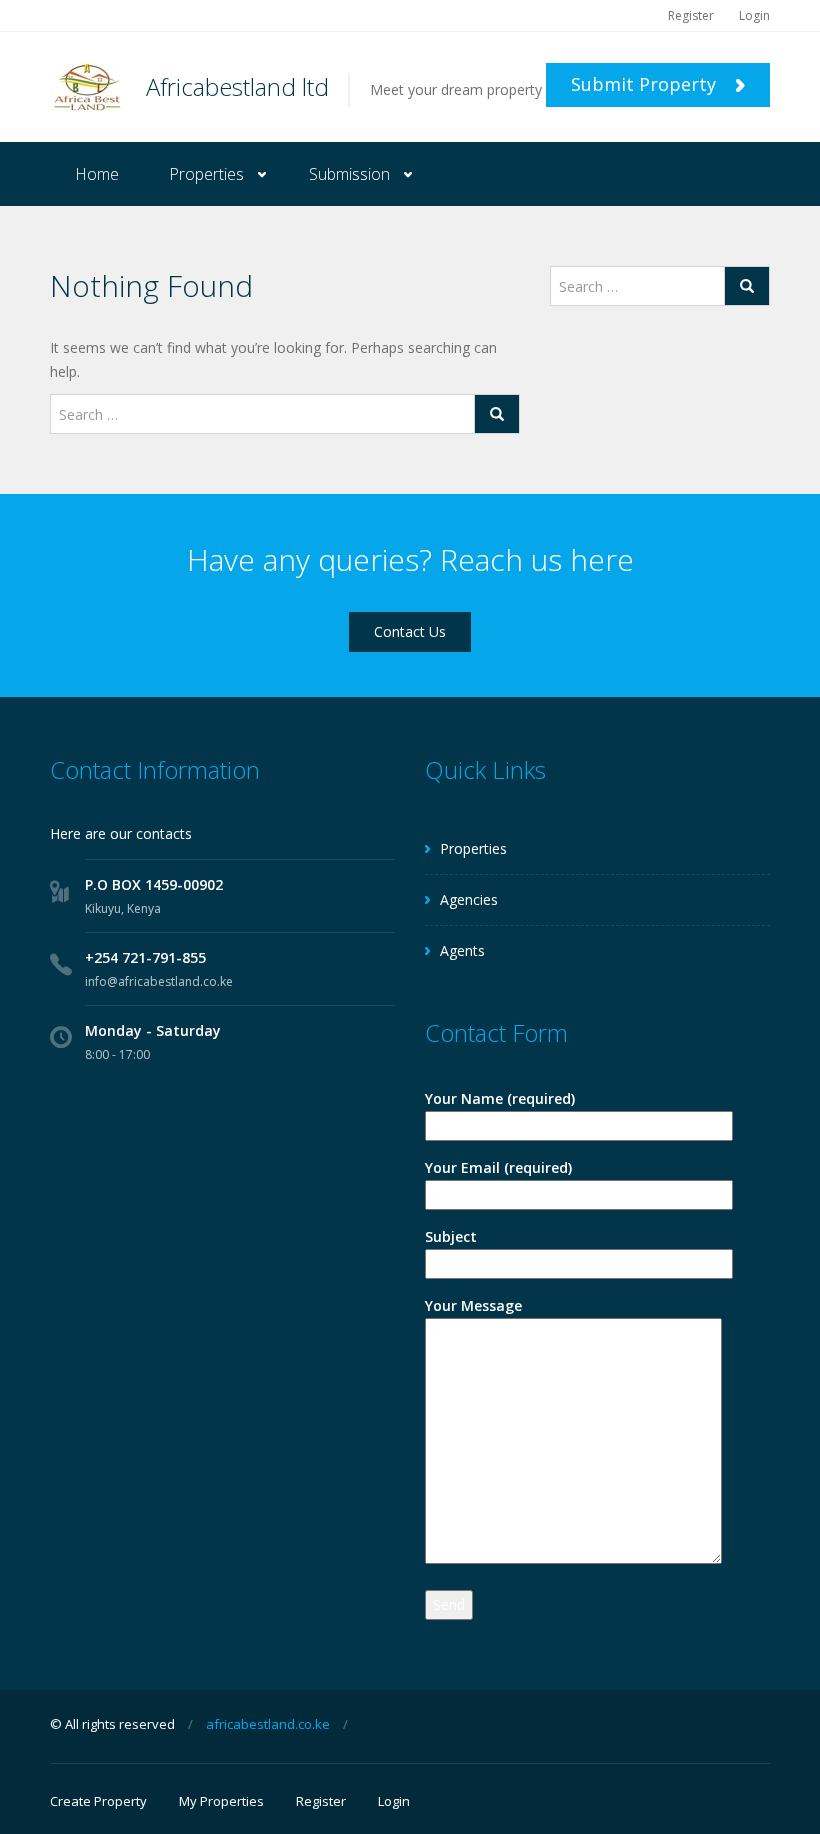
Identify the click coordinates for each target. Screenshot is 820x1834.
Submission (349, 174)
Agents (462, 950)
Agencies (469, 899)
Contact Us (410, 631)
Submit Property (646, 84)
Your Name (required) (500, 1098)
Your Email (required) (498, 1167)
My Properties (221, 1801)
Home (97, 174)
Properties (206, 174)
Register (691, 15)
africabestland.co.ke (268, 1724)
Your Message (473, 1305)
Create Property (98, 1801)
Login (754, 15)
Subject (451, 1236)
